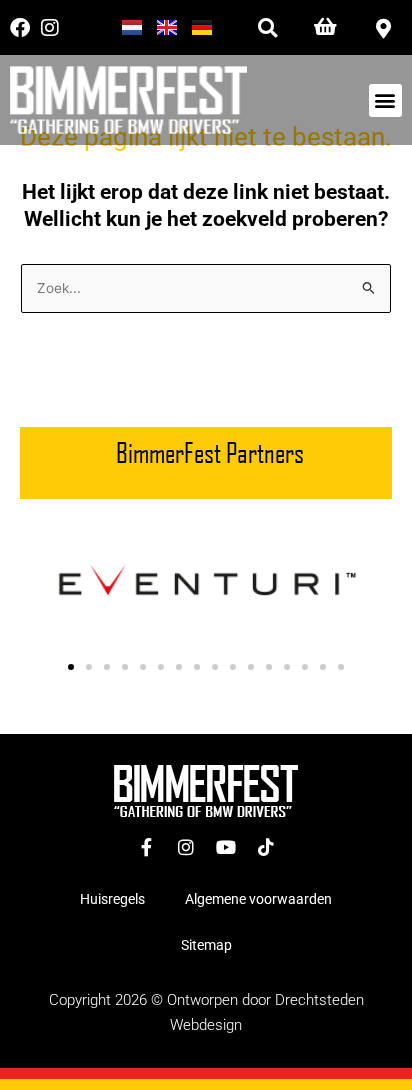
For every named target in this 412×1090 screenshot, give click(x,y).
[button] (267, 27)
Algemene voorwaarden (258, 899)
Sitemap (206, 945)
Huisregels (112, 899)
